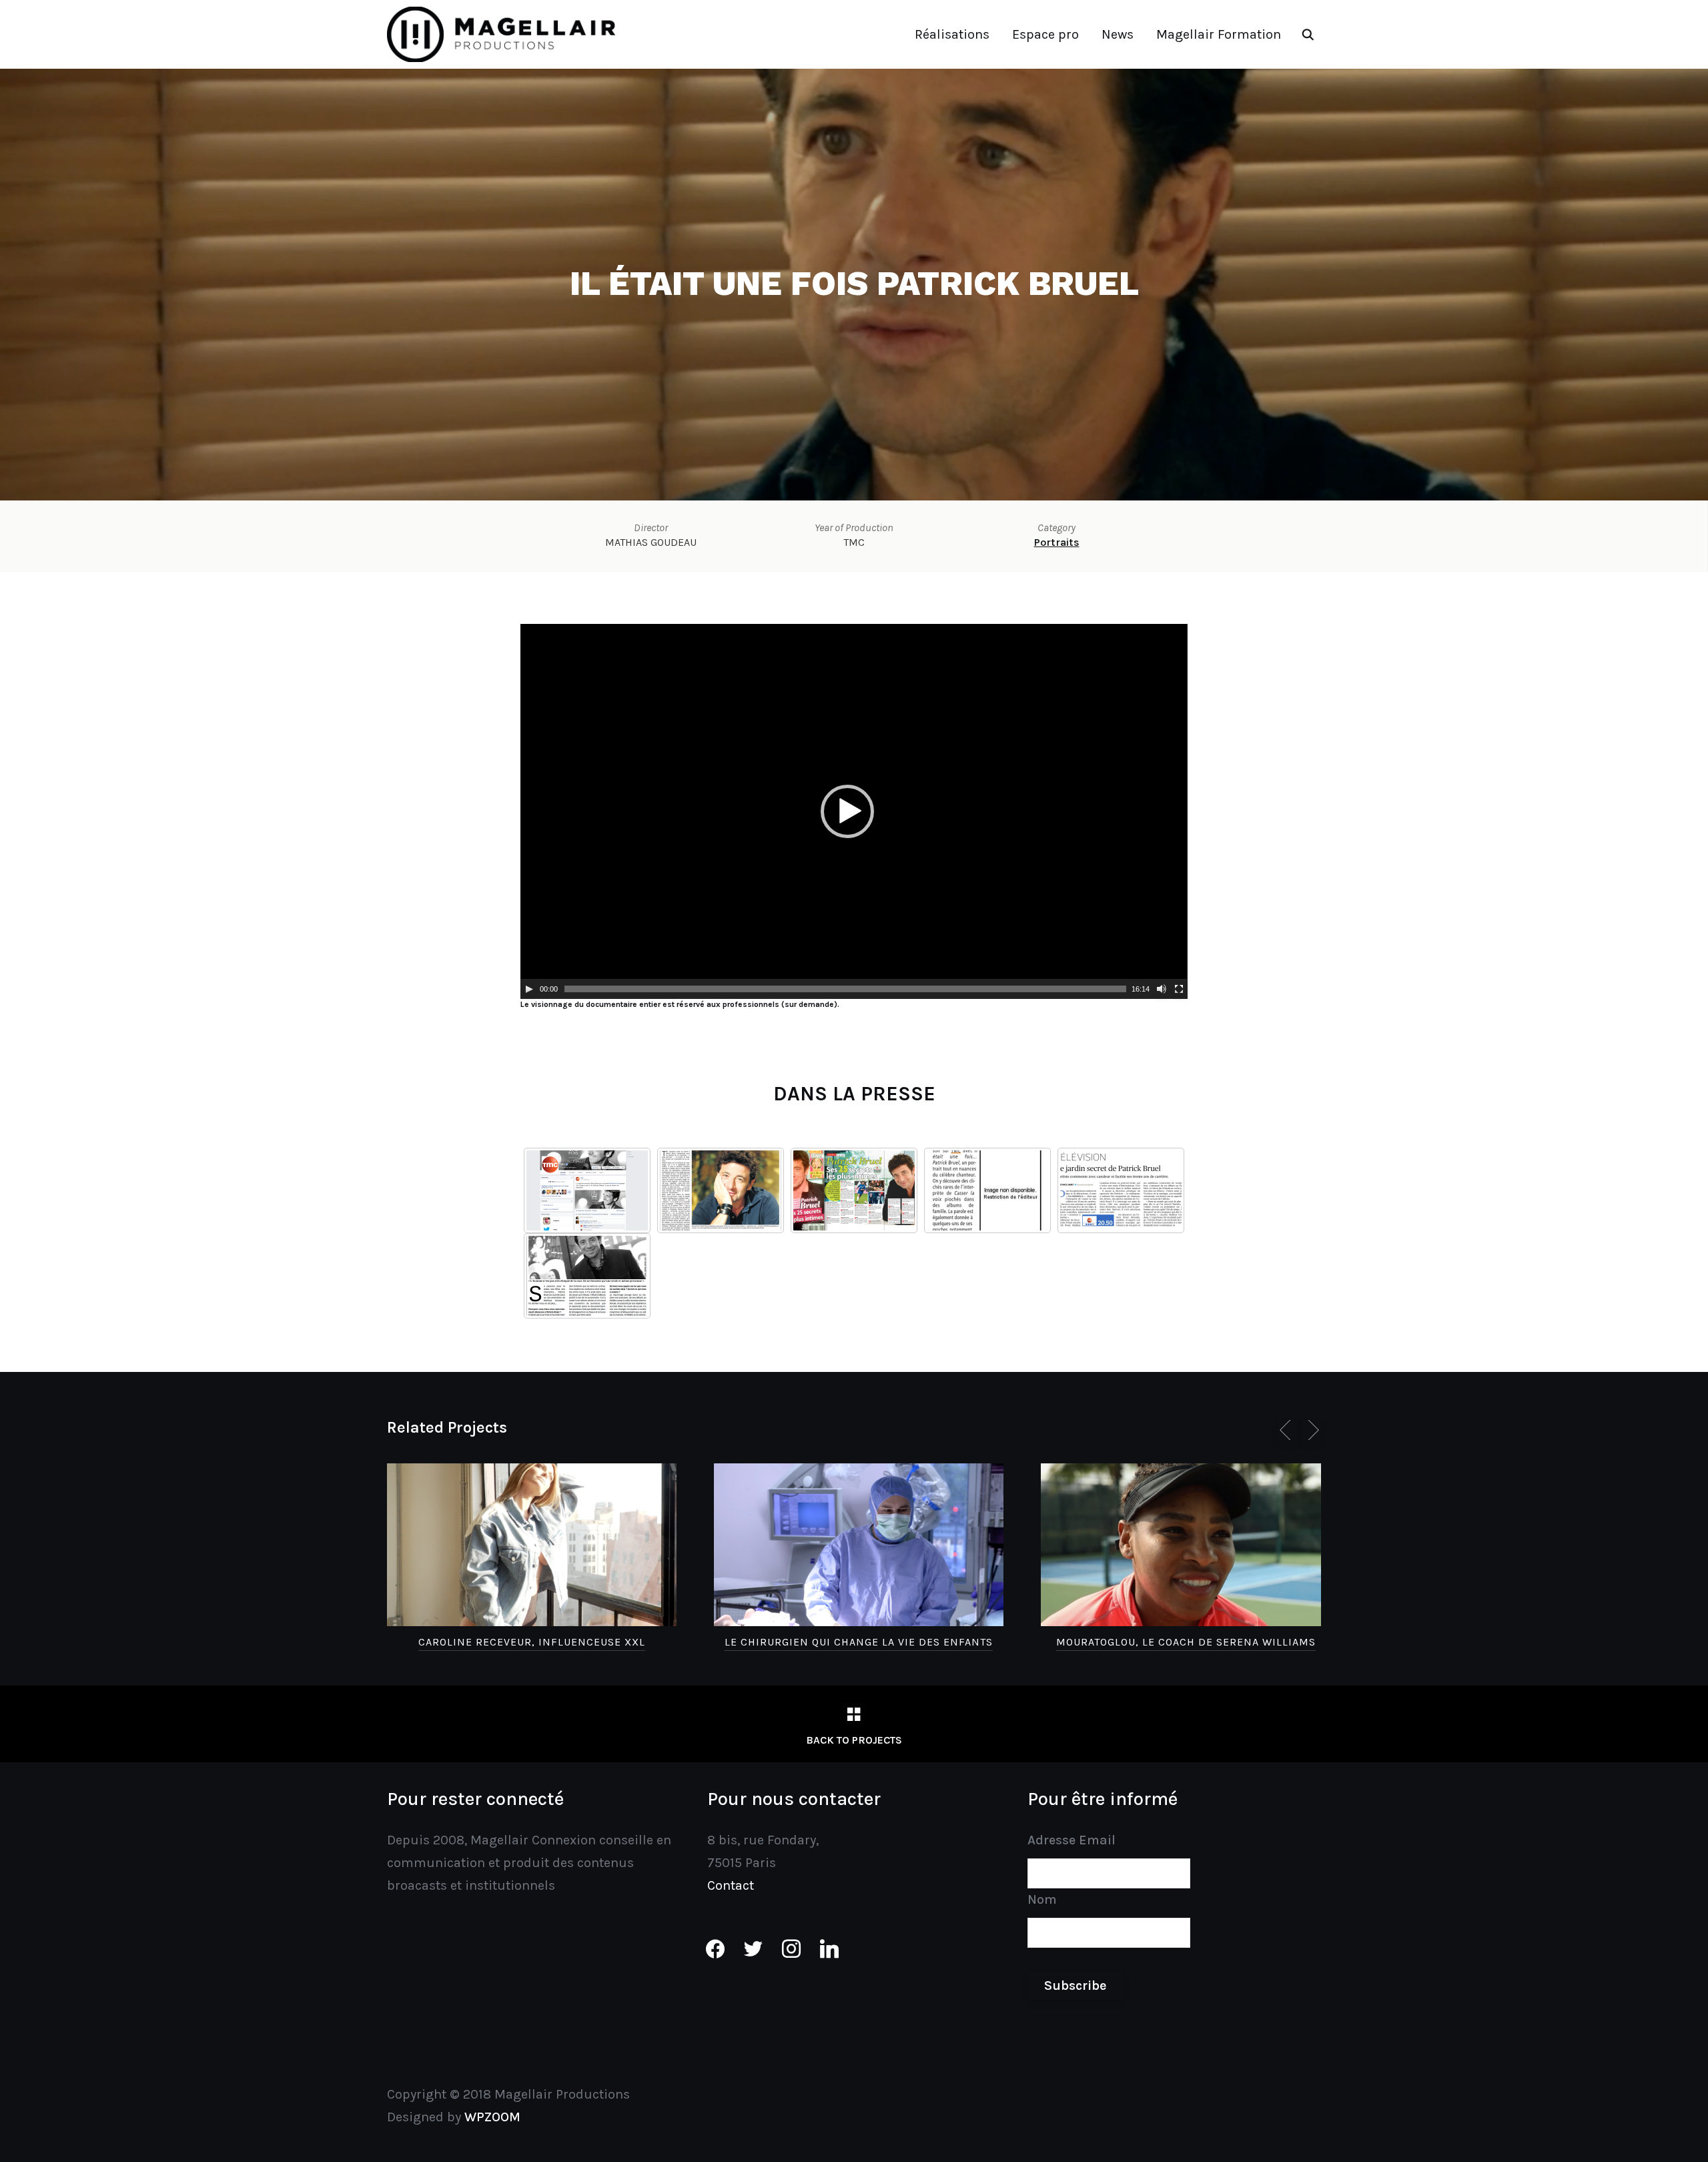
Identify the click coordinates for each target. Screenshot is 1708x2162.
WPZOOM (492, 2117)
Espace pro (1045, 34)
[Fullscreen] (1179, 989)
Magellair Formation (1219, 34)
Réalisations (952, 34)
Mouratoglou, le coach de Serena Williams (1186, 1642)
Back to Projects (854, 1740)
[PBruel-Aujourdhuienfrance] (987, 1190)
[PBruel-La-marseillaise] (587, 1276)
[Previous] (1288, 1430)
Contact (731, 1885)
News (1118, 34)
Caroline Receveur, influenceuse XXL (532, 1642)
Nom (1042, 1899)
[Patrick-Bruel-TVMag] (721, 1190)
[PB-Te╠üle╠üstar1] (854, 1190)
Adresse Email (1072, 1840)
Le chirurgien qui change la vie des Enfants (859, 1642)
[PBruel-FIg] (1121, 1190)
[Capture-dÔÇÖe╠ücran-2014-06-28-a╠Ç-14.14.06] (587, 1190)
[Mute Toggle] (1162, 989)
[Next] (1311, 1430)
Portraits (1057, 542)
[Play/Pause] (529, 989)
